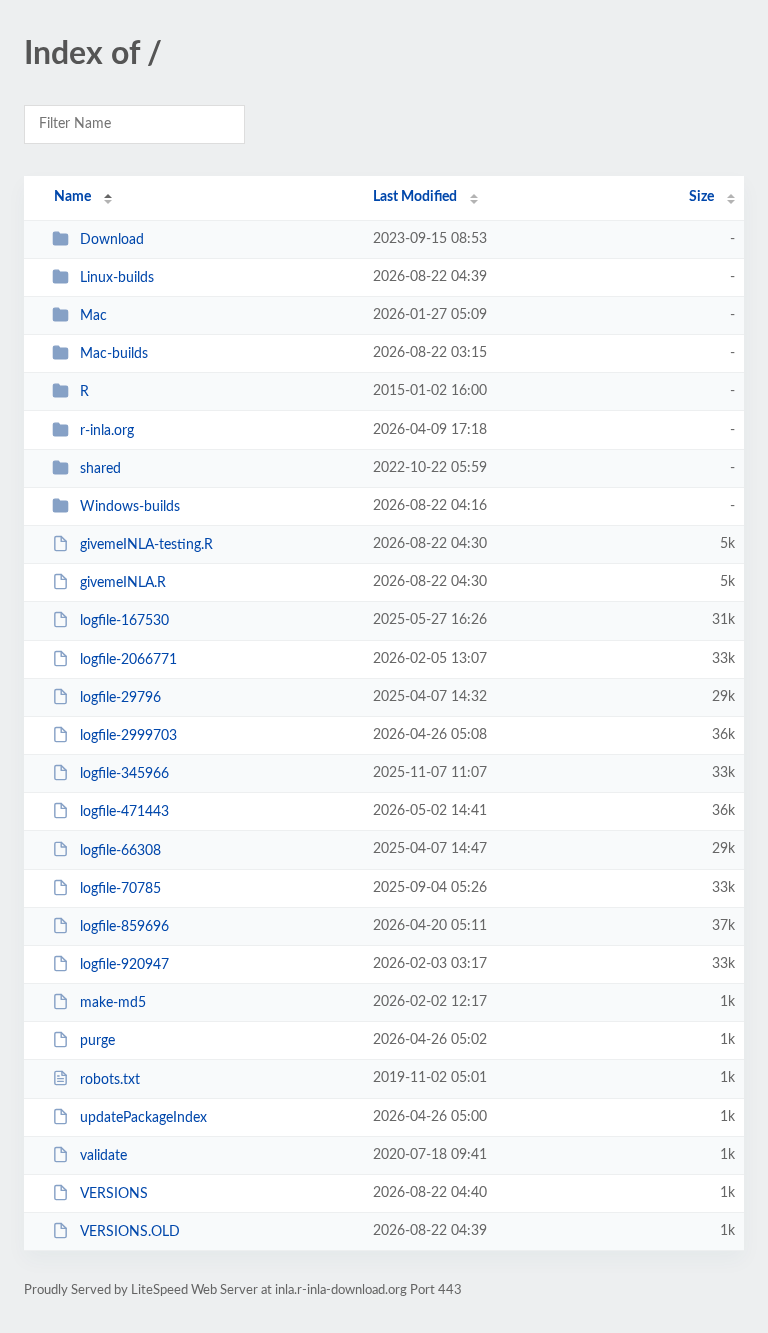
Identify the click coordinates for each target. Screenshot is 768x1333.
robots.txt (110, 1079)
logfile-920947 (124, 965)
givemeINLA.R (123, 583)
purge (97, 1041)
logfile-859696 (124, 927)
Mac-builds (114, 354)
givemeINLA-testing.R (146, 545)
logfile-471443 (124, 812)
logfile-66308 (120, 850)
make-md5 (113, 1003)
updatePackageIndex (143, 1118)
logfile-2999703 (128, 736)
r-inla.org (107, 431)
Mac (93, 316)
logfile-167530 (124, 621)
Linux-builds (117, 278)
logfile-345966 (124, 774)
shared (100, 469)
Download (112, 240)
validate (103, 1156)
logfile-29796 (120, 698)
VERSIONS (114, 1194)
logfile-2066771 (128, 660)
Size (701, 197)
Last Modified (415, 197)
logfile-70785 (120, 889)
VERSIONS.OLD (130, 1232)
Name (72, 197)
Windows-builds (130, 507)
